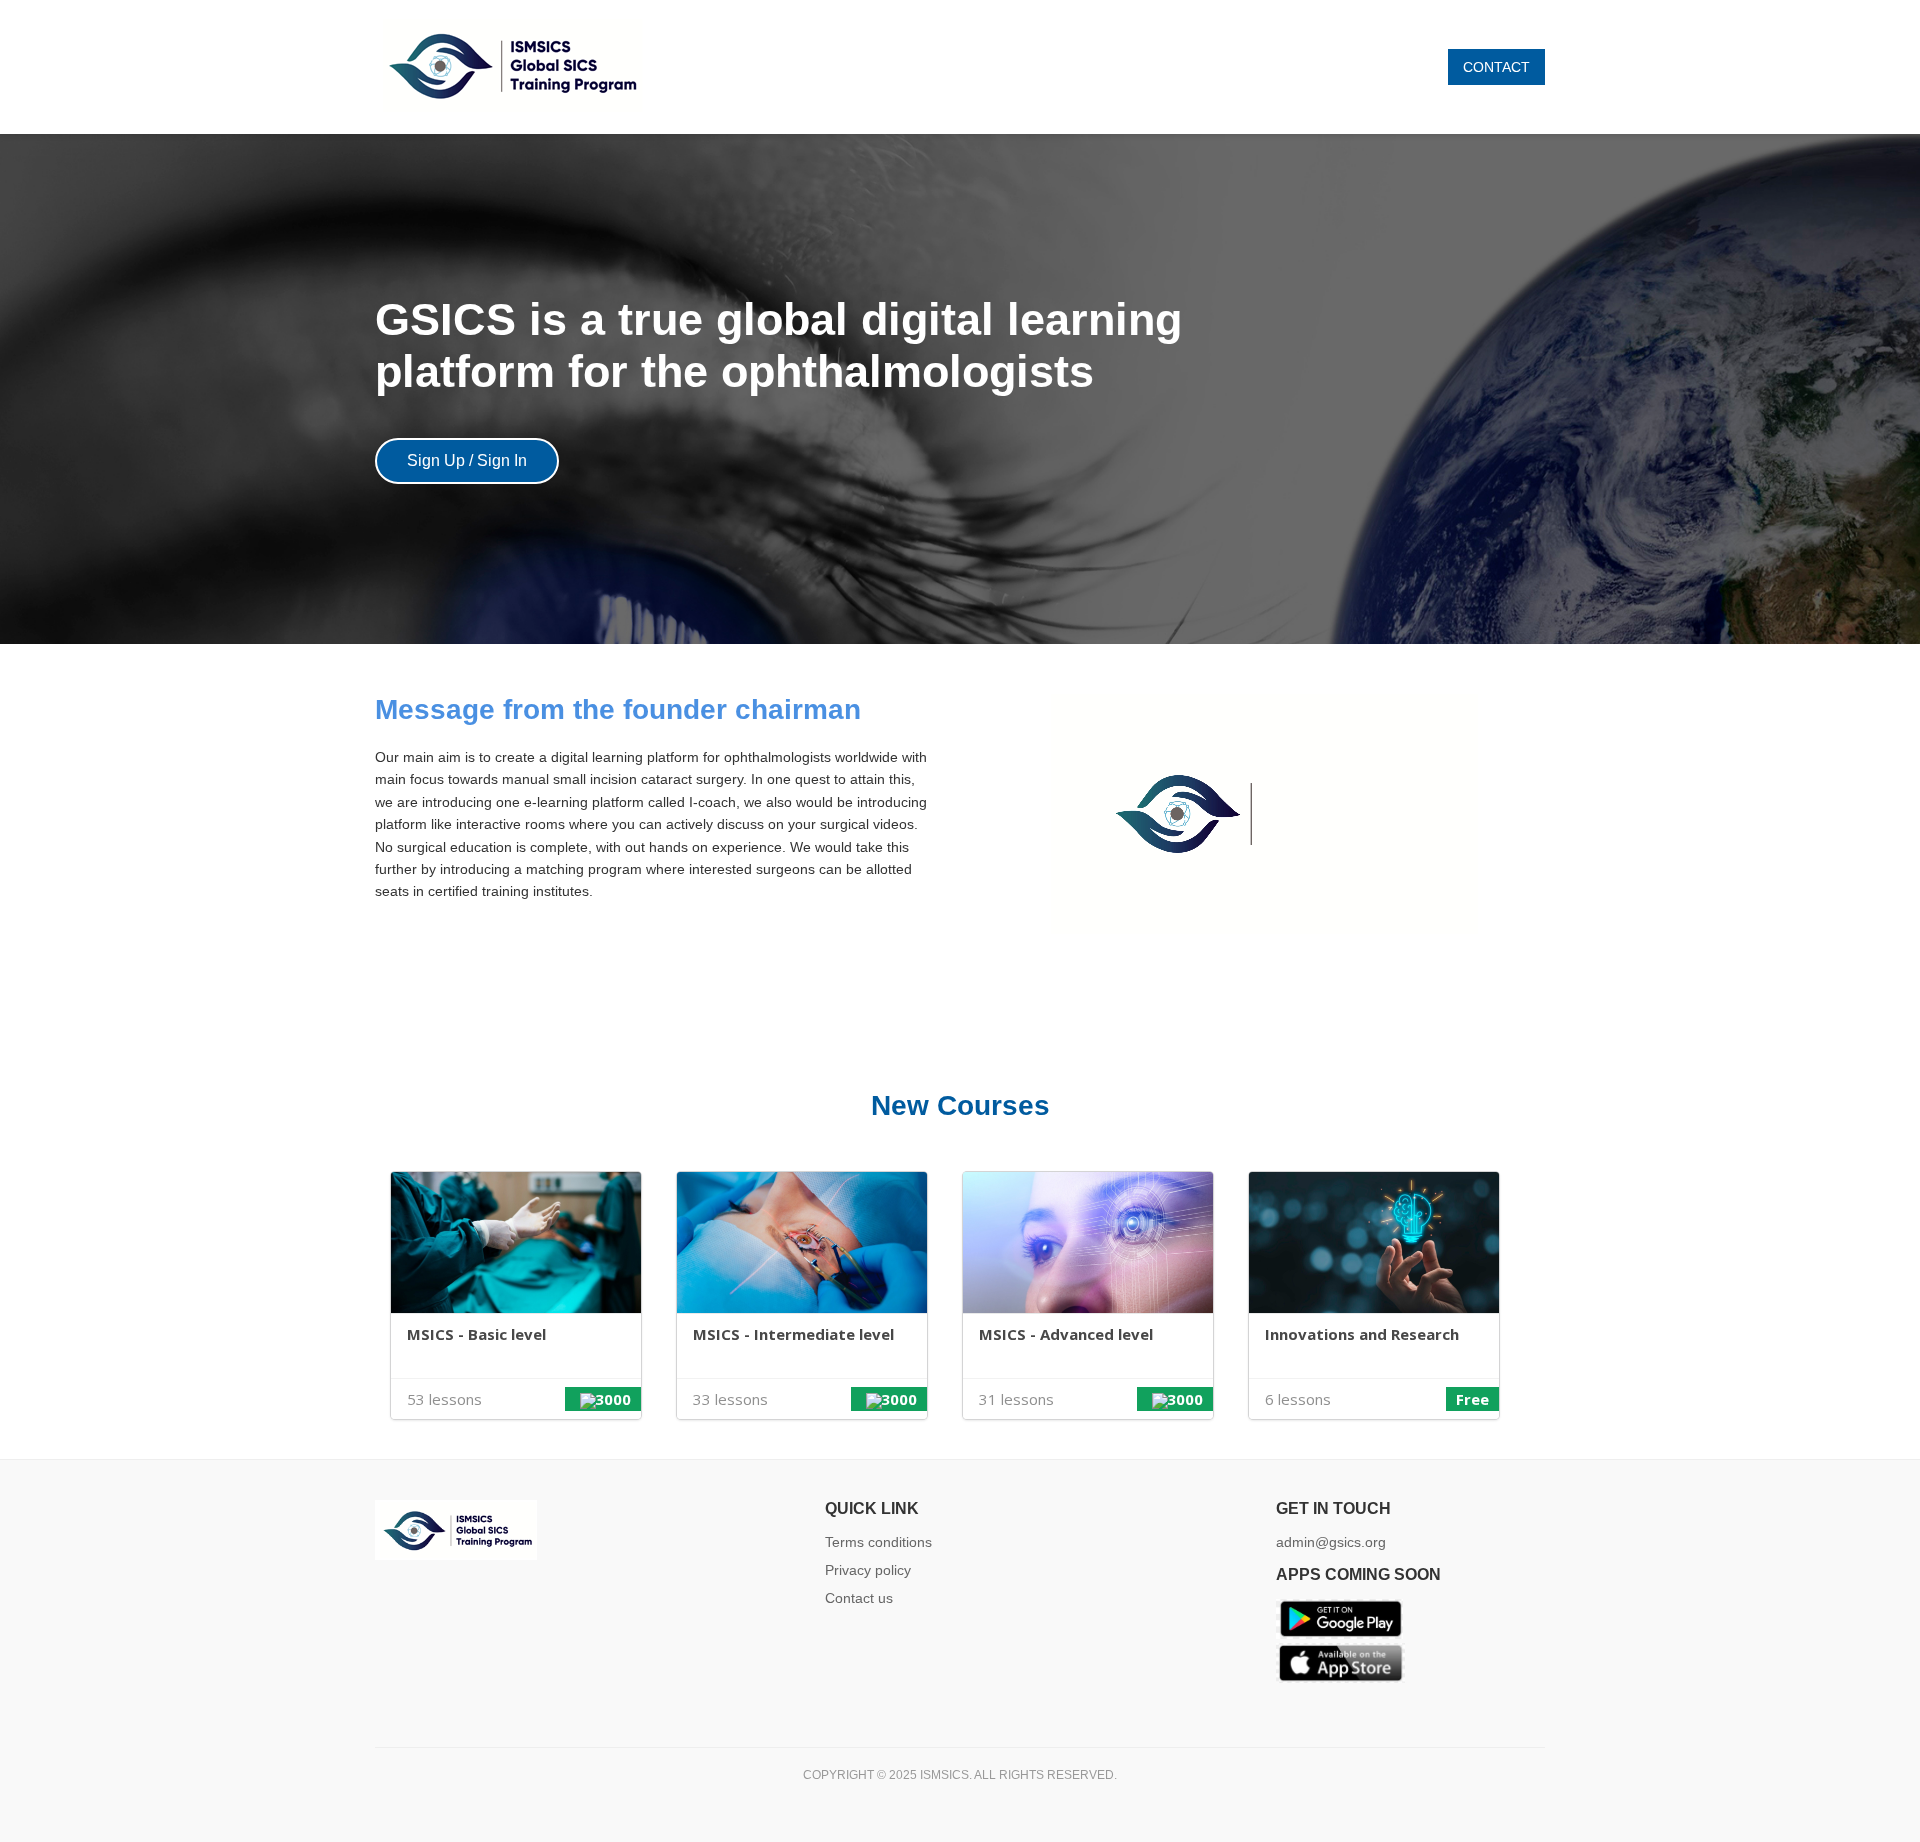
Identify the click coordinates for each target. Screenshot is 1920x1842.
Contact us (859, 1598)
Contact (1496, 67)
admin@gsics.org (1331, 1542)
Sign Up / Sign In (467, 460)
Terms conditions (878, 1542)
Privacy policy (868, 1570)
